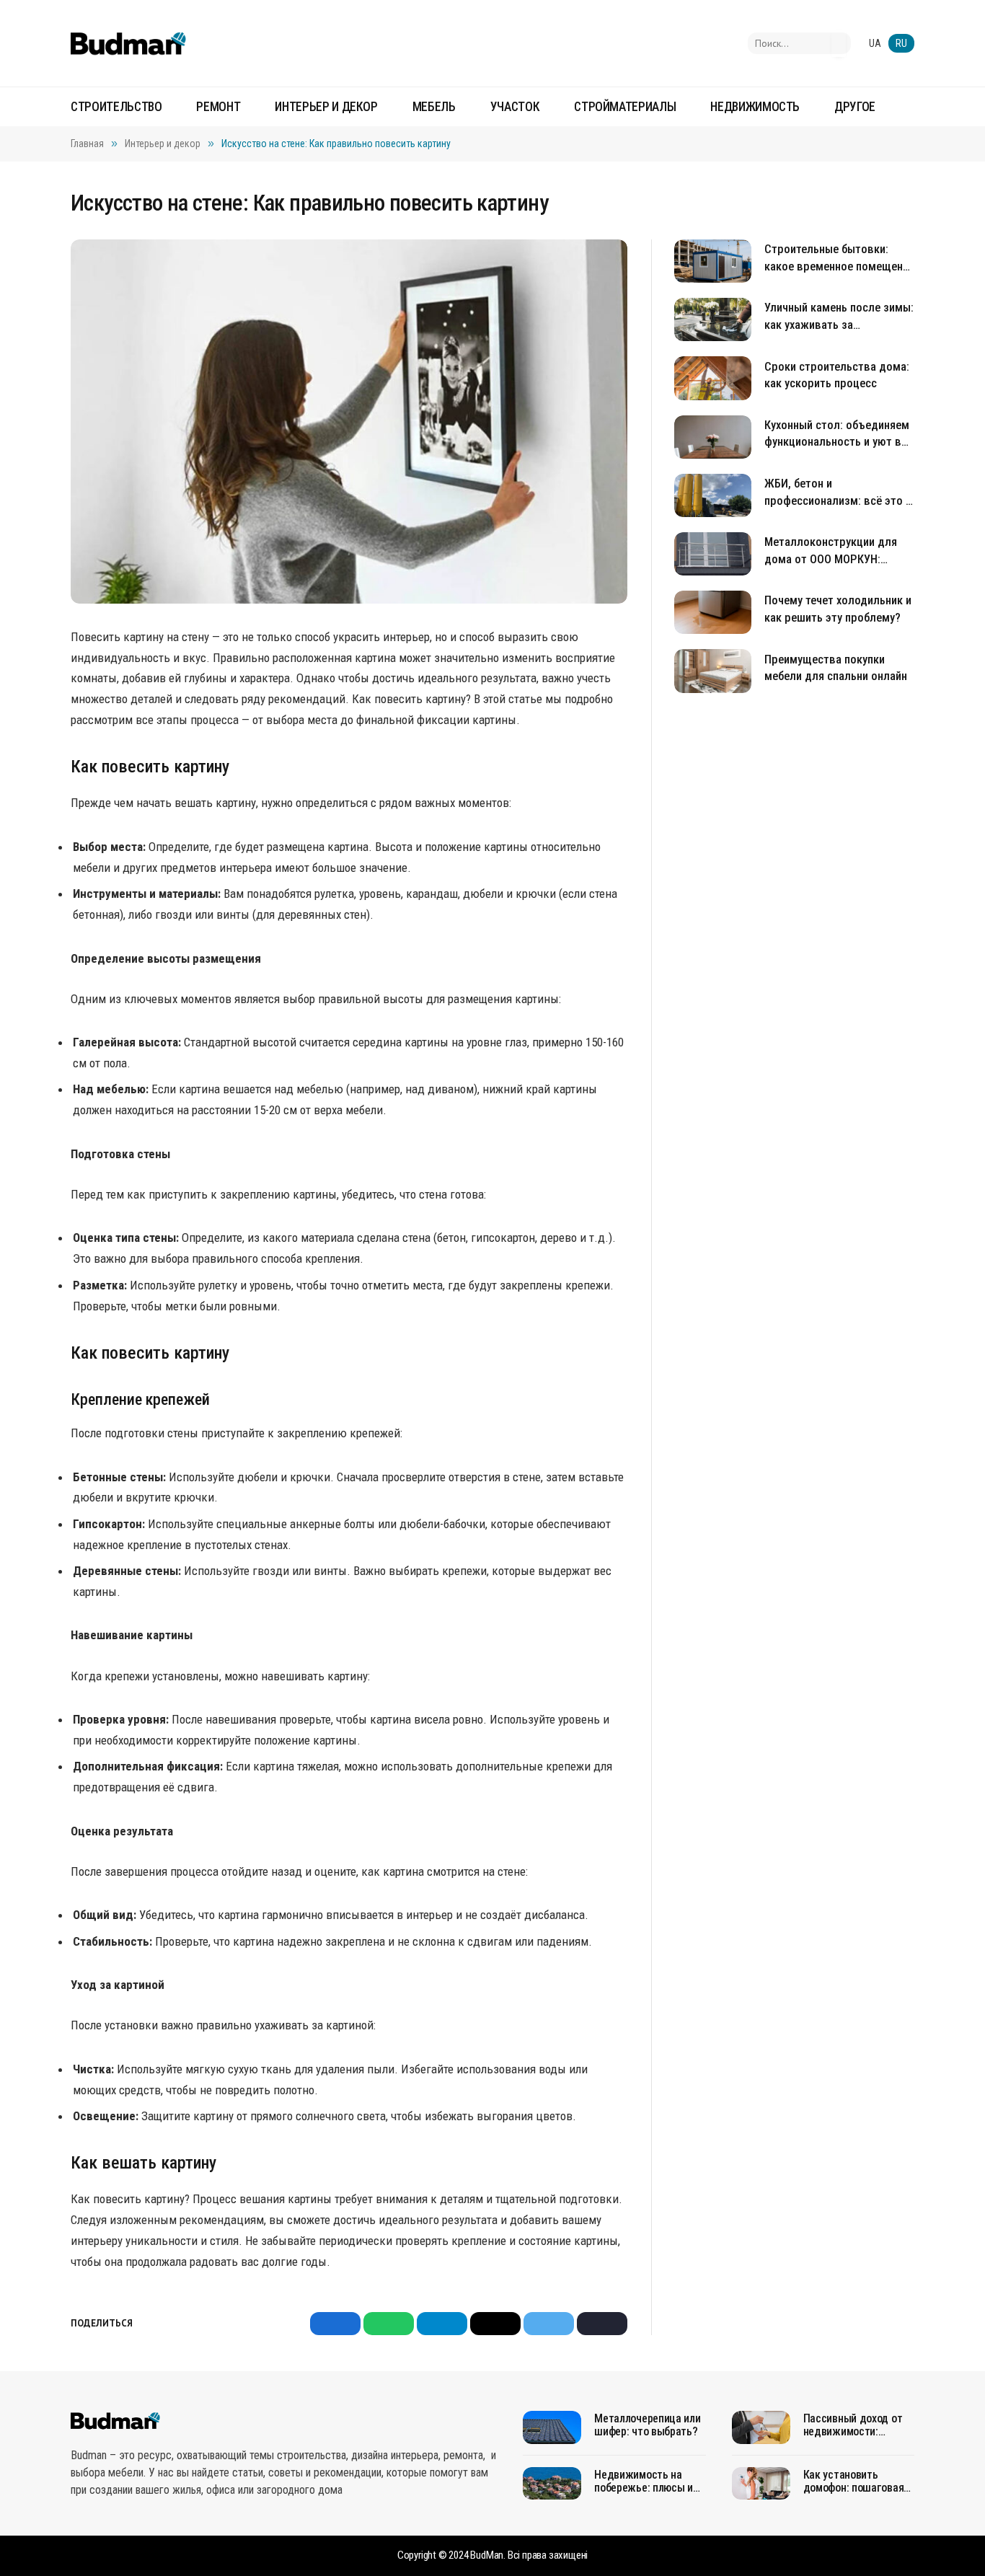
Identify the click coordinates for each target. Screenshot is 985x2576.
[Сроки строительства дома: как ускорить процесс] (713, 378)
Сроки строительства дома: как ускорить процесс (837, 375)
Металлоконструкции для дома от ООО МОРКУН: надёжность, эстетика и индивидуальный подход (831, 551)
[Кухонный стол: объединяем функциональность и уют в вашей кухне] (713, 437)
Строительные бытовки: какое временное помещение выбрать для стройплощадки (839, 259)
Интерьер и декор (326, 107)
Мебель (434, 107)
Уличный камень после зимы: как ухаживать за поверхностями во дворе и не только (839, 317)
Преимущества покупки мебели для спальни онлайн (836, 667)
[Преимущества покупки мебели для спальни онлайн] (713, 671)
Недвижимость (755, 107)
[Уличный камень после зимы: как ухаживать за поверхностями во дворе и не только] (713, 319)
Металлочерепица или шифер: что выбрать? (647, 2425)
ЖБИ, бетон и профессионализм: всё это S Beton (838, 493)
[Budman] (128, 43)
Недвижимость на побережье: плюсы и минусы (644, 2482)
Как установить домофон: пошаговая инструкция (854, 2482)
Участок (515, 107)
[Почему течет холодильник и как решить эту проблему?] (713, 612)
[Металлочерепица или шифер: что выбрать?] (552, 2427)
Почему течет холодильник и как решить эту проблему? (838, 609)
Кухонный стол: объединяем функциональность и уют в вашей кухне (837, 435)
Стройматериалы (625, 107)
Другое (855, 107)
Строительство (116, 107)
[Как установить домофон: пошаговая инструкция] (761, 2484)
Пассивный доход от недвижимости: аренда (853, 2425)
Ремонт (218, 107)
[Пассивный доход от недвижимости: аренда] (761, 2427)
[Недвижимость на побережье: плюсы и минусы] (552, 2484)
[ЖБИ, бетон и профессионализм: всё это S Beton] (713, 495)
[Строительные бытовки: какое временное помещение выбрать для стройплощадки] (713, 261)
